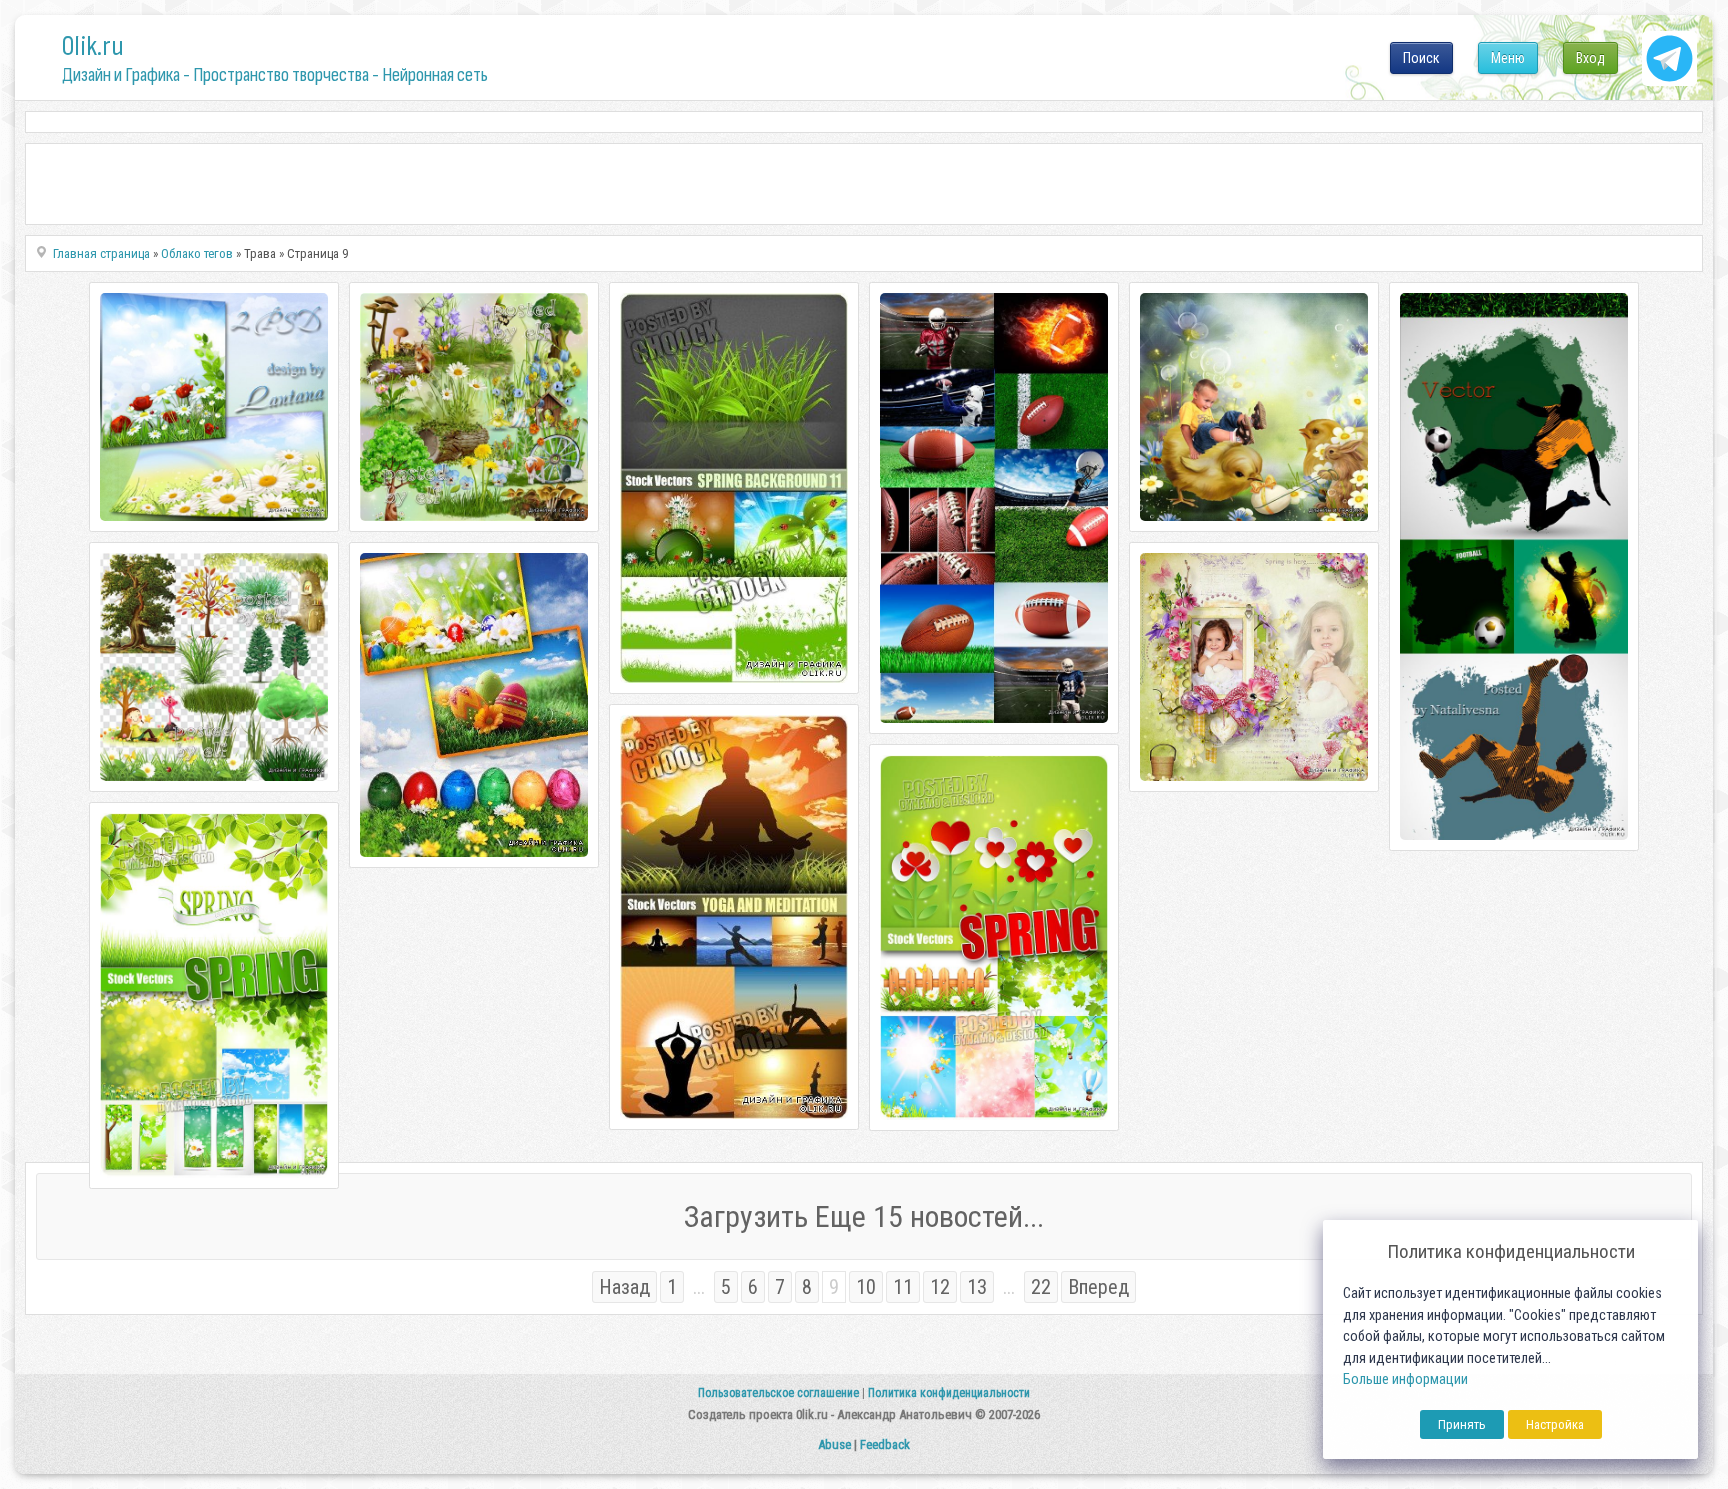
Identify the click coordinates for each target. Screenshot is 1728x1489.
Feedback (885, 1444)
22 (1041, 1287)
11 (903, 1287)
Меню (1508, 58)
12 (940, 1287)
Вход (1590, 58)
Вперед (1098, 1287)
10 (866, 1287)
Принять (1462, 1424)
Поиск (1421, 58)
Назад (624, 1287)
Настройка (1555, 1424)
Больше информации (1405, 1379)
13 (977, 1287)
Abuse (834, 1444)
